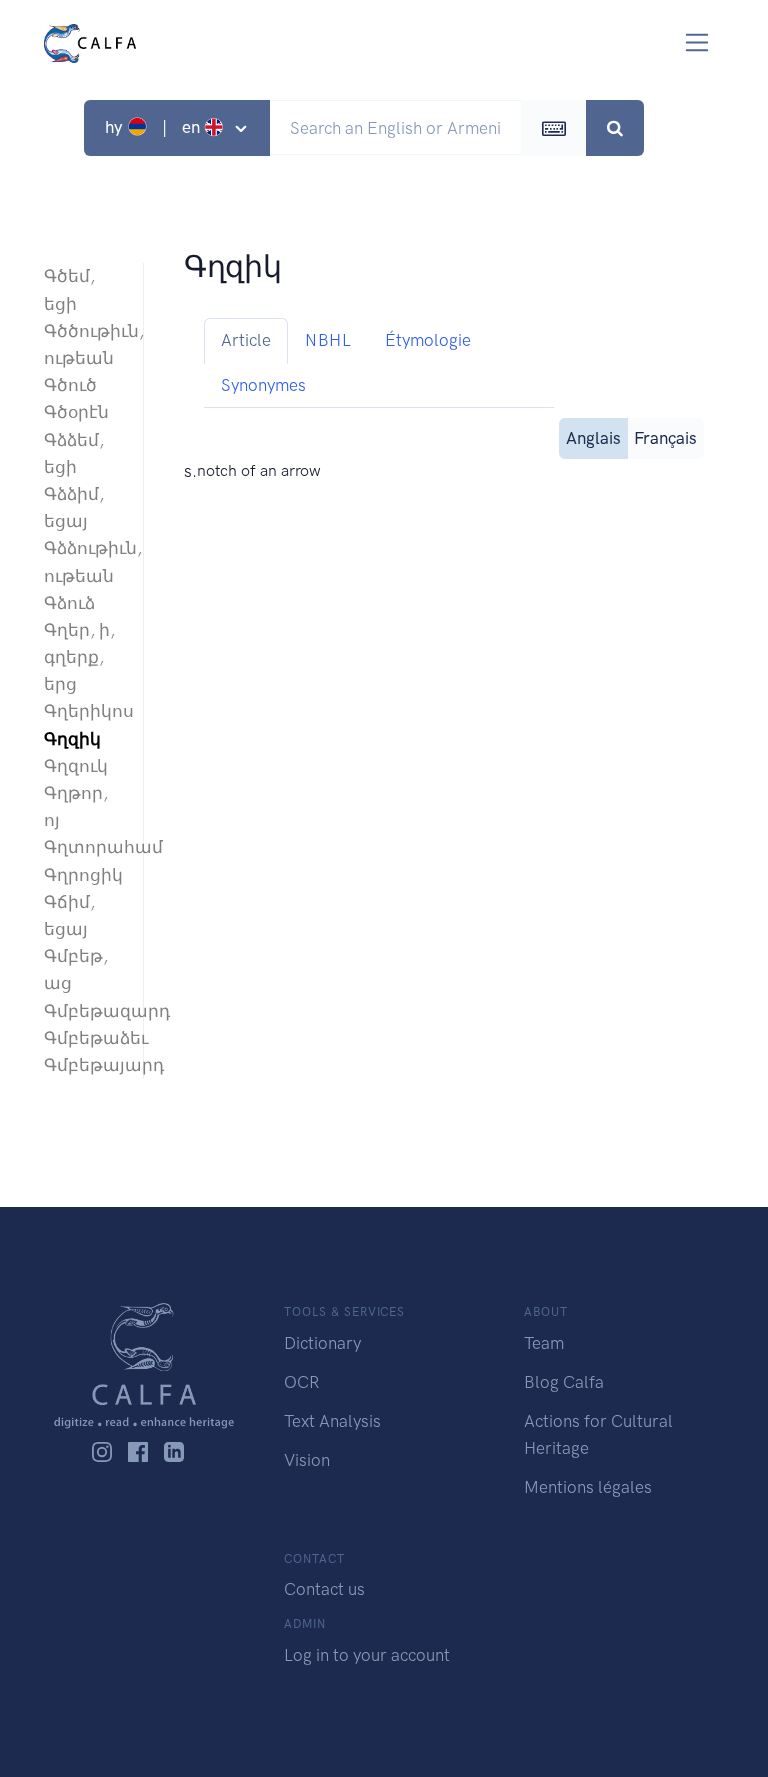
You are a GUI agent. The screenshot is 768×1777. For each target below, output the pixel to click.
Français (665, 438)
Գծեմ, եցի (69, 289)
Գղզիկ (72, 739)
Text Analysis (332, 1421)
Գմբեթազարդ (83, 1011)
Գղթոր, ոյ (76, 806)
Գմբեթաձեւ (83, 1038)
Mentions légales (588, 1487)
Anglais (593, 438)
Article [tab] (246, 340)
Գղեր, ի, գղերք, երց (79, 657)
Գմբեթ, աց (76, 969)
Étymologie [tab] (428, 340)
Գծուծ (70, 385)
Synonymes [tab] (263, 385)
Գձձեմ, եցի (74, 453)
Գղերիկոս (83, 711)
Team (544, 1343)
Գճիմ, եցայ (69, 915)
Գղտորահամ (83, 847)
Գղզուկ (76, 766)
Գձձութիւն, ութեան (83, 561)
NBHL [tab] (328, 340)
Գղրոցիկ (83, 875)
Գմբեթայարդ (83, 1065)
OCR (301, 1382)
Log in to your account (367, 1655)
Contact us (324, 1589)
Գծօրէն (76, 412)
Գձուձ (69, 603)
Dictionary (322, 1343)
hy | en (154, 127)
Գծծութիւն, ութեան (83, 344)
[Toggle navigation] (697, 42)
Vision (307, 1460)
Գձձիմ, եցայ (74, 507)
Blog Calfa (564, 1382)
